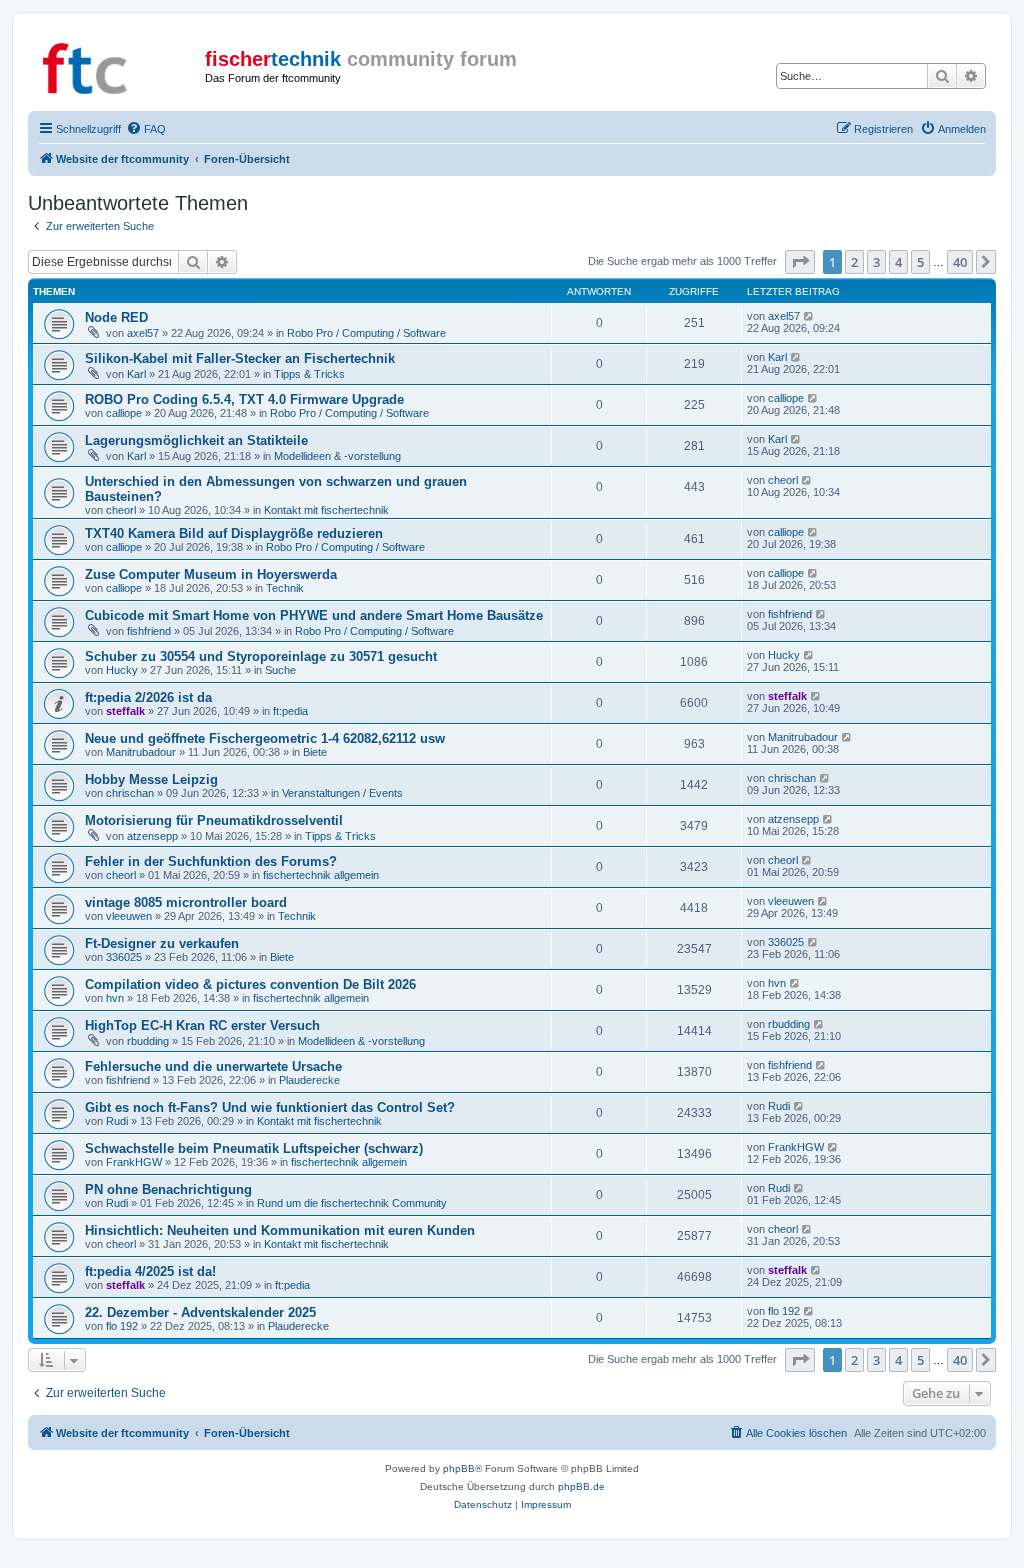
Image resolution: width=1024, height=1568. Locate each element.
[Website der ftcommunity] (119, 65)
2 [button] (854, 262)
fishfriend (149, 631)
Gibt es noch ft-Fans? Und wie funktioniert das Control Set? (270, 1107)
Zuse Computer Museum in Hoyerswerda (211, 574)
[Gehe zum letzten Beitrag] (809, 316)
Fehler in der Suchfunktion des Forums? (211, 861)
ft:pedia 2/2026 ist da (148, 697)
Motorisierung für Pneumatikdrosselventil (214, 820)
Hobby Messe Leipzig (151, 779)
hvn (115, 998)
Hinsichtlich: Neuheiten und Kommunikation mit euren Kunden (280, 1230)
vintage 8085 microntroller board (186, 902)
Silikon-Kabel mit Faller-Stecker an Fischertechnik (240, 358)
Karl (136, 374)
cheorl (121, 510)
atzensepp (152, 836)
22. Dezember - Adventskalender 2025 (200, 1312)
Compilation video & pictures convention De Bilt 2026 (250, 984)
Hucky (122, 670)
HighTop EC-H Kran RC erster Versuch (202, 1025)
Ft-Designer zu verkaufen (162, 943)
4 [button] (898, 262)
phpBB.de (581, 1486)
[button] (800, 262)
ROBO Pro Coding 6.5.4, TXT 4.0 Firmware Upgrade (244, 399)
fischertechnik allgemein (321, 875)
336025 (124, 957)
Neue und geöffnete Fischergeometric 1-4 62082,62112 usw (265, 738)
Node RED (116, 317)
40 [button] (960, 262)
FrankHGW (134, 1162)
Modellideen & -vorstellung (337, 456)
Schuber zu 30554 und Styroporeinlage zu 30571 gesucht (261, 656)
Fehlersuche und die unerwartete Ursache (213, 1066)
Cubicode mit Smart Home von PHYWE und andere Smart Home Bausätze (314, 615)
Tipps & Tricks (309, 374)
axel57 (143, 333)
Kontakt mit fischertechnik (326, 510)
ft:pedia (290, 711)
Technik (285, 588)
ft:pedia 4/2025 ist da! (150, 1271)
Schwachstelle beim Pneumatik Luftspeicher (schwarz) (254, 1148)
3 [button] (876, 262)
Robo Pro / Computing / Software (366, 333)
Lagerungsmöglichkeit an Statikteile (196, 440)
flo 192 (122, 1326)
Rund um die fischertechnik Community (352, 1203)
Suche (280, 670)
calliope (124, 413)
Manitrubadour (141, 752)
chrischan (130, 793)
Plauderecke (309, 1080)
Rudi (117, 1121)
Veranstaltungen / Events (342, 793)
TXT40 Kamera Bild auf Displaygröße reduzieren (234, 533)
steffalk (125, 711)
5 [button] (920, 262)
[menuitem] (146, 129)
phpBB (459, 1468)
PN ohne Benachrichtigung (168, 1189)
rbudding (148, 1041)
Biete (315, 752)
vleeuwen (129, 916)
